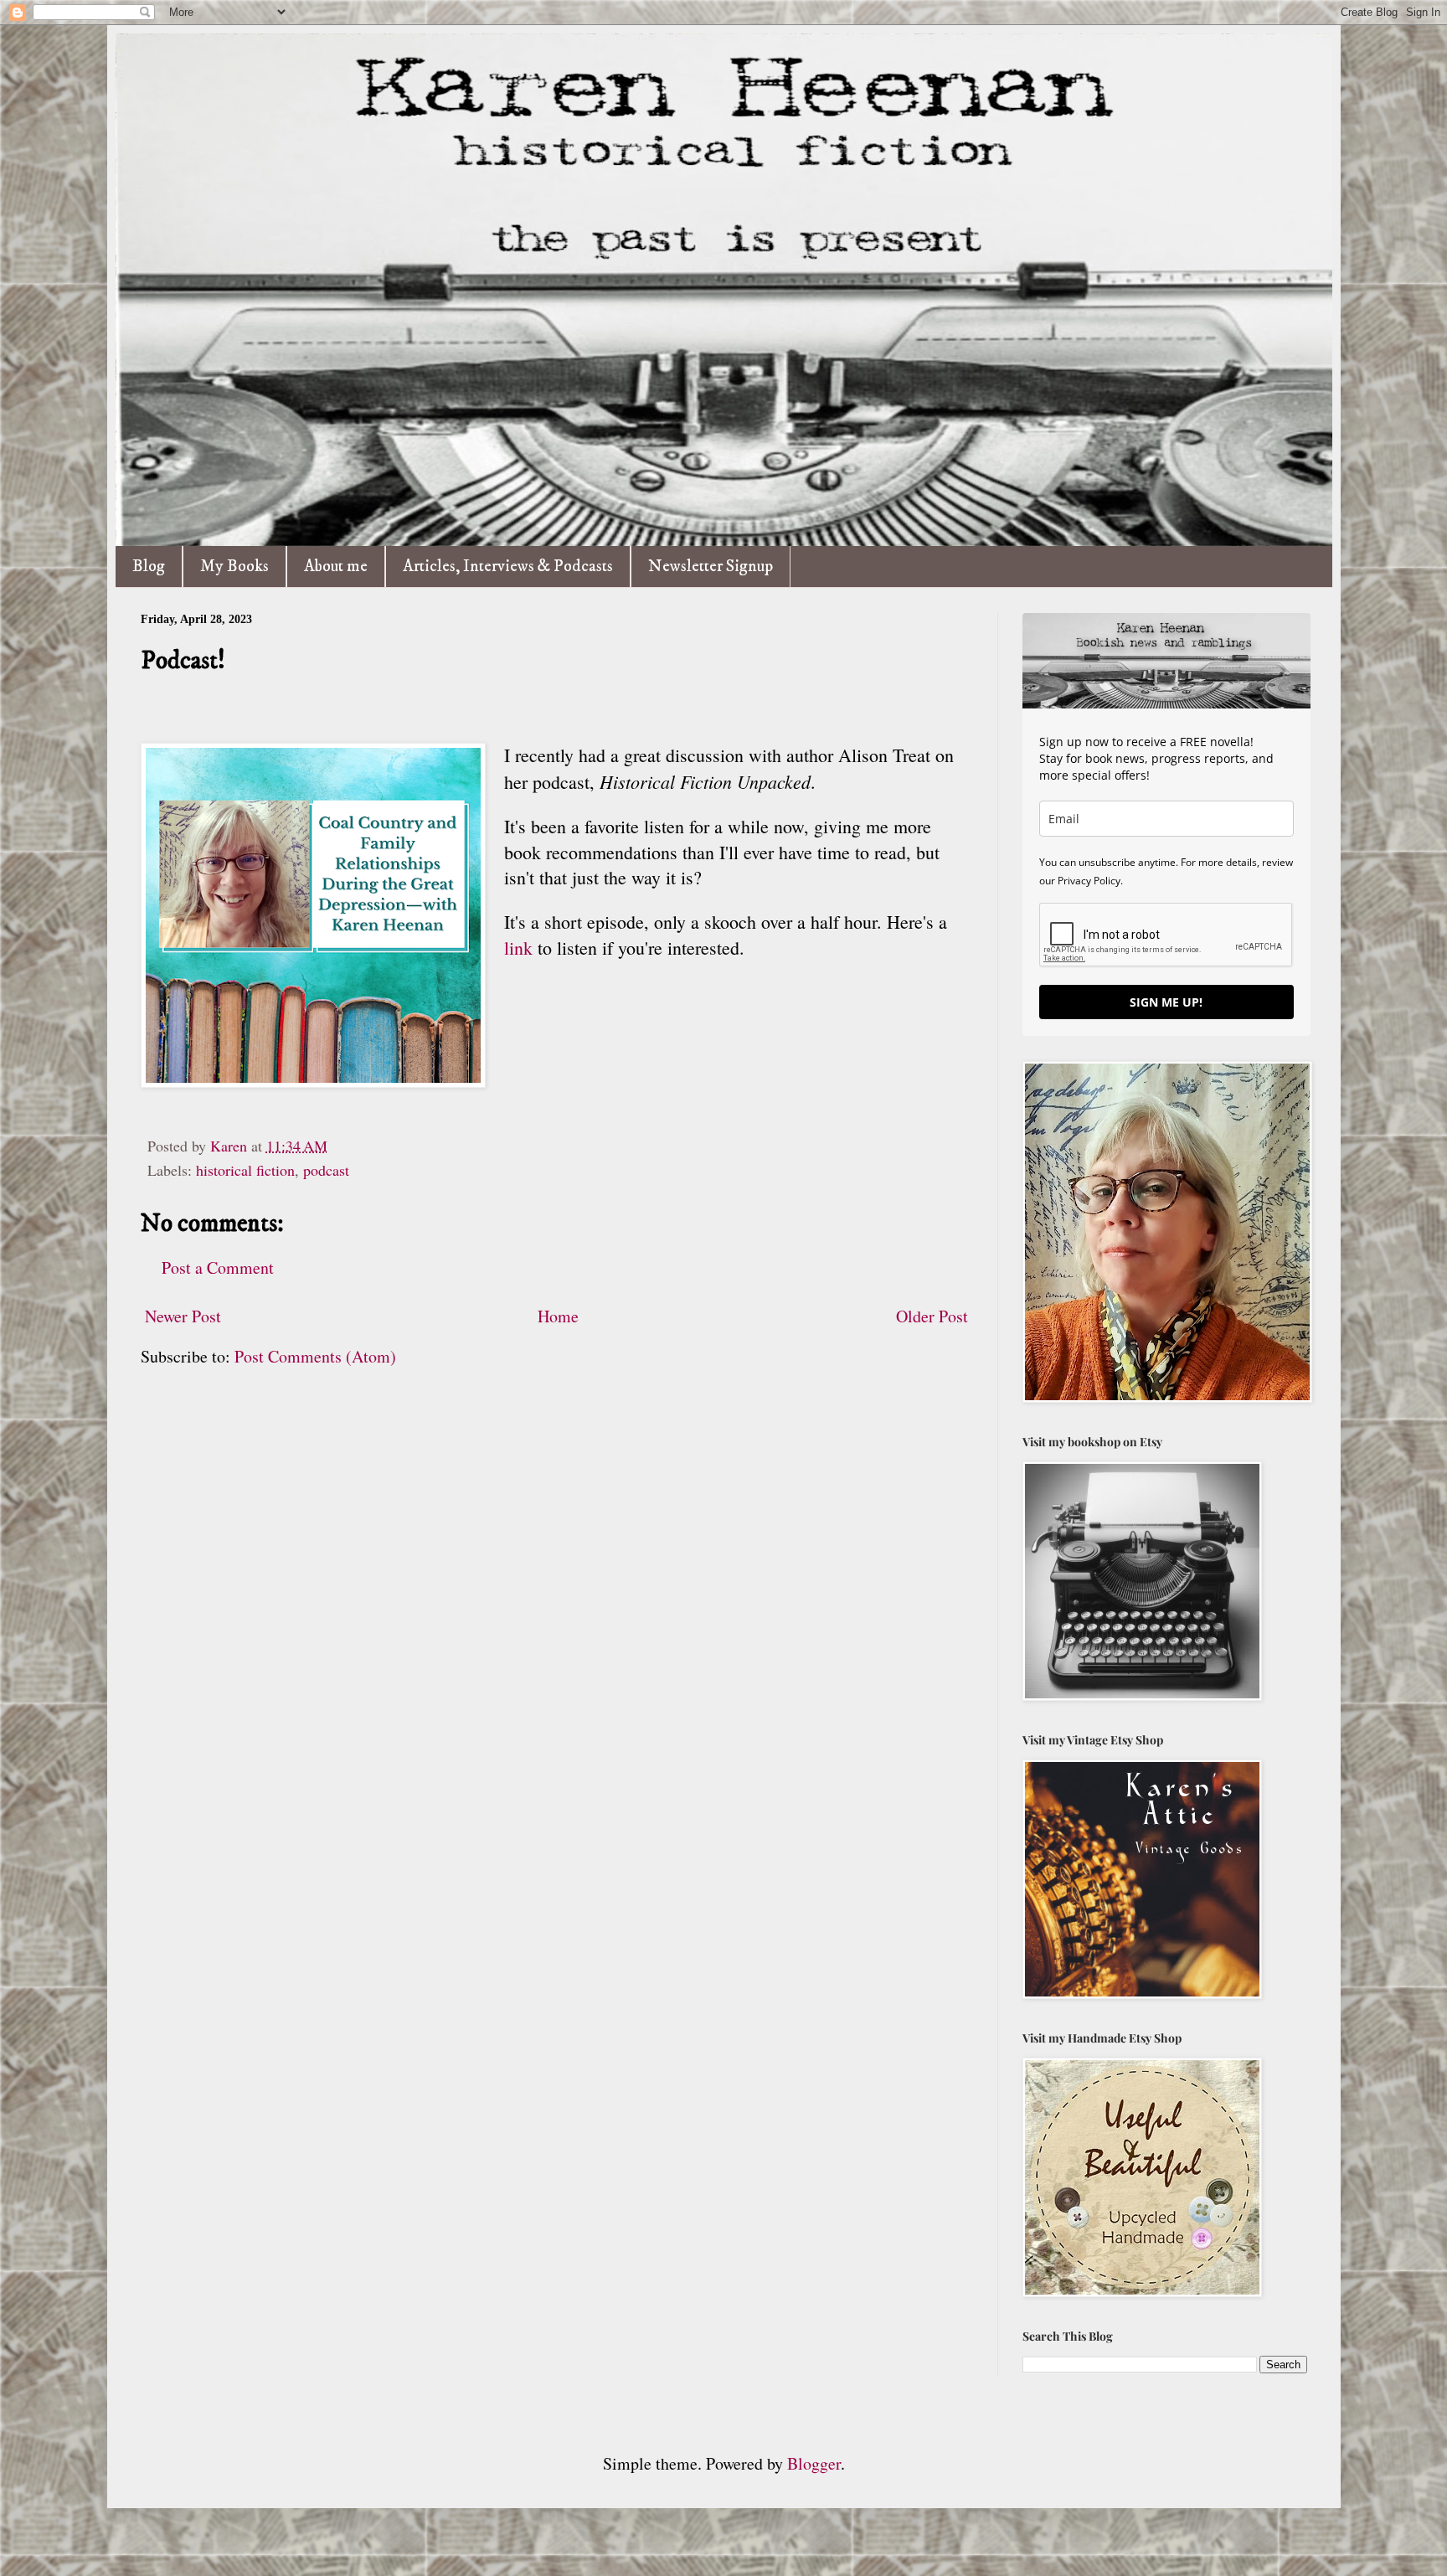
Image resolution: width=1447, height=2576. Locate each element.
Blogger (814, 2463)
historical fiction (245, 1170)
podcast (326, 1170)
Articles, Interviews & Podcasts (508, 567)
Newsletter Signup (711, 567)
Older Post (932, 1316)
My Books (234, 567)
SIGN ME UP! (1166, 1002)
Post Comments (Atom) (315, 1356)
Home (558, 1316)
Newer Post (183, 1316)
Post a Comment (218, 1267)
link (518, 948)
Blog (149, 567)
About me (336, 567)
